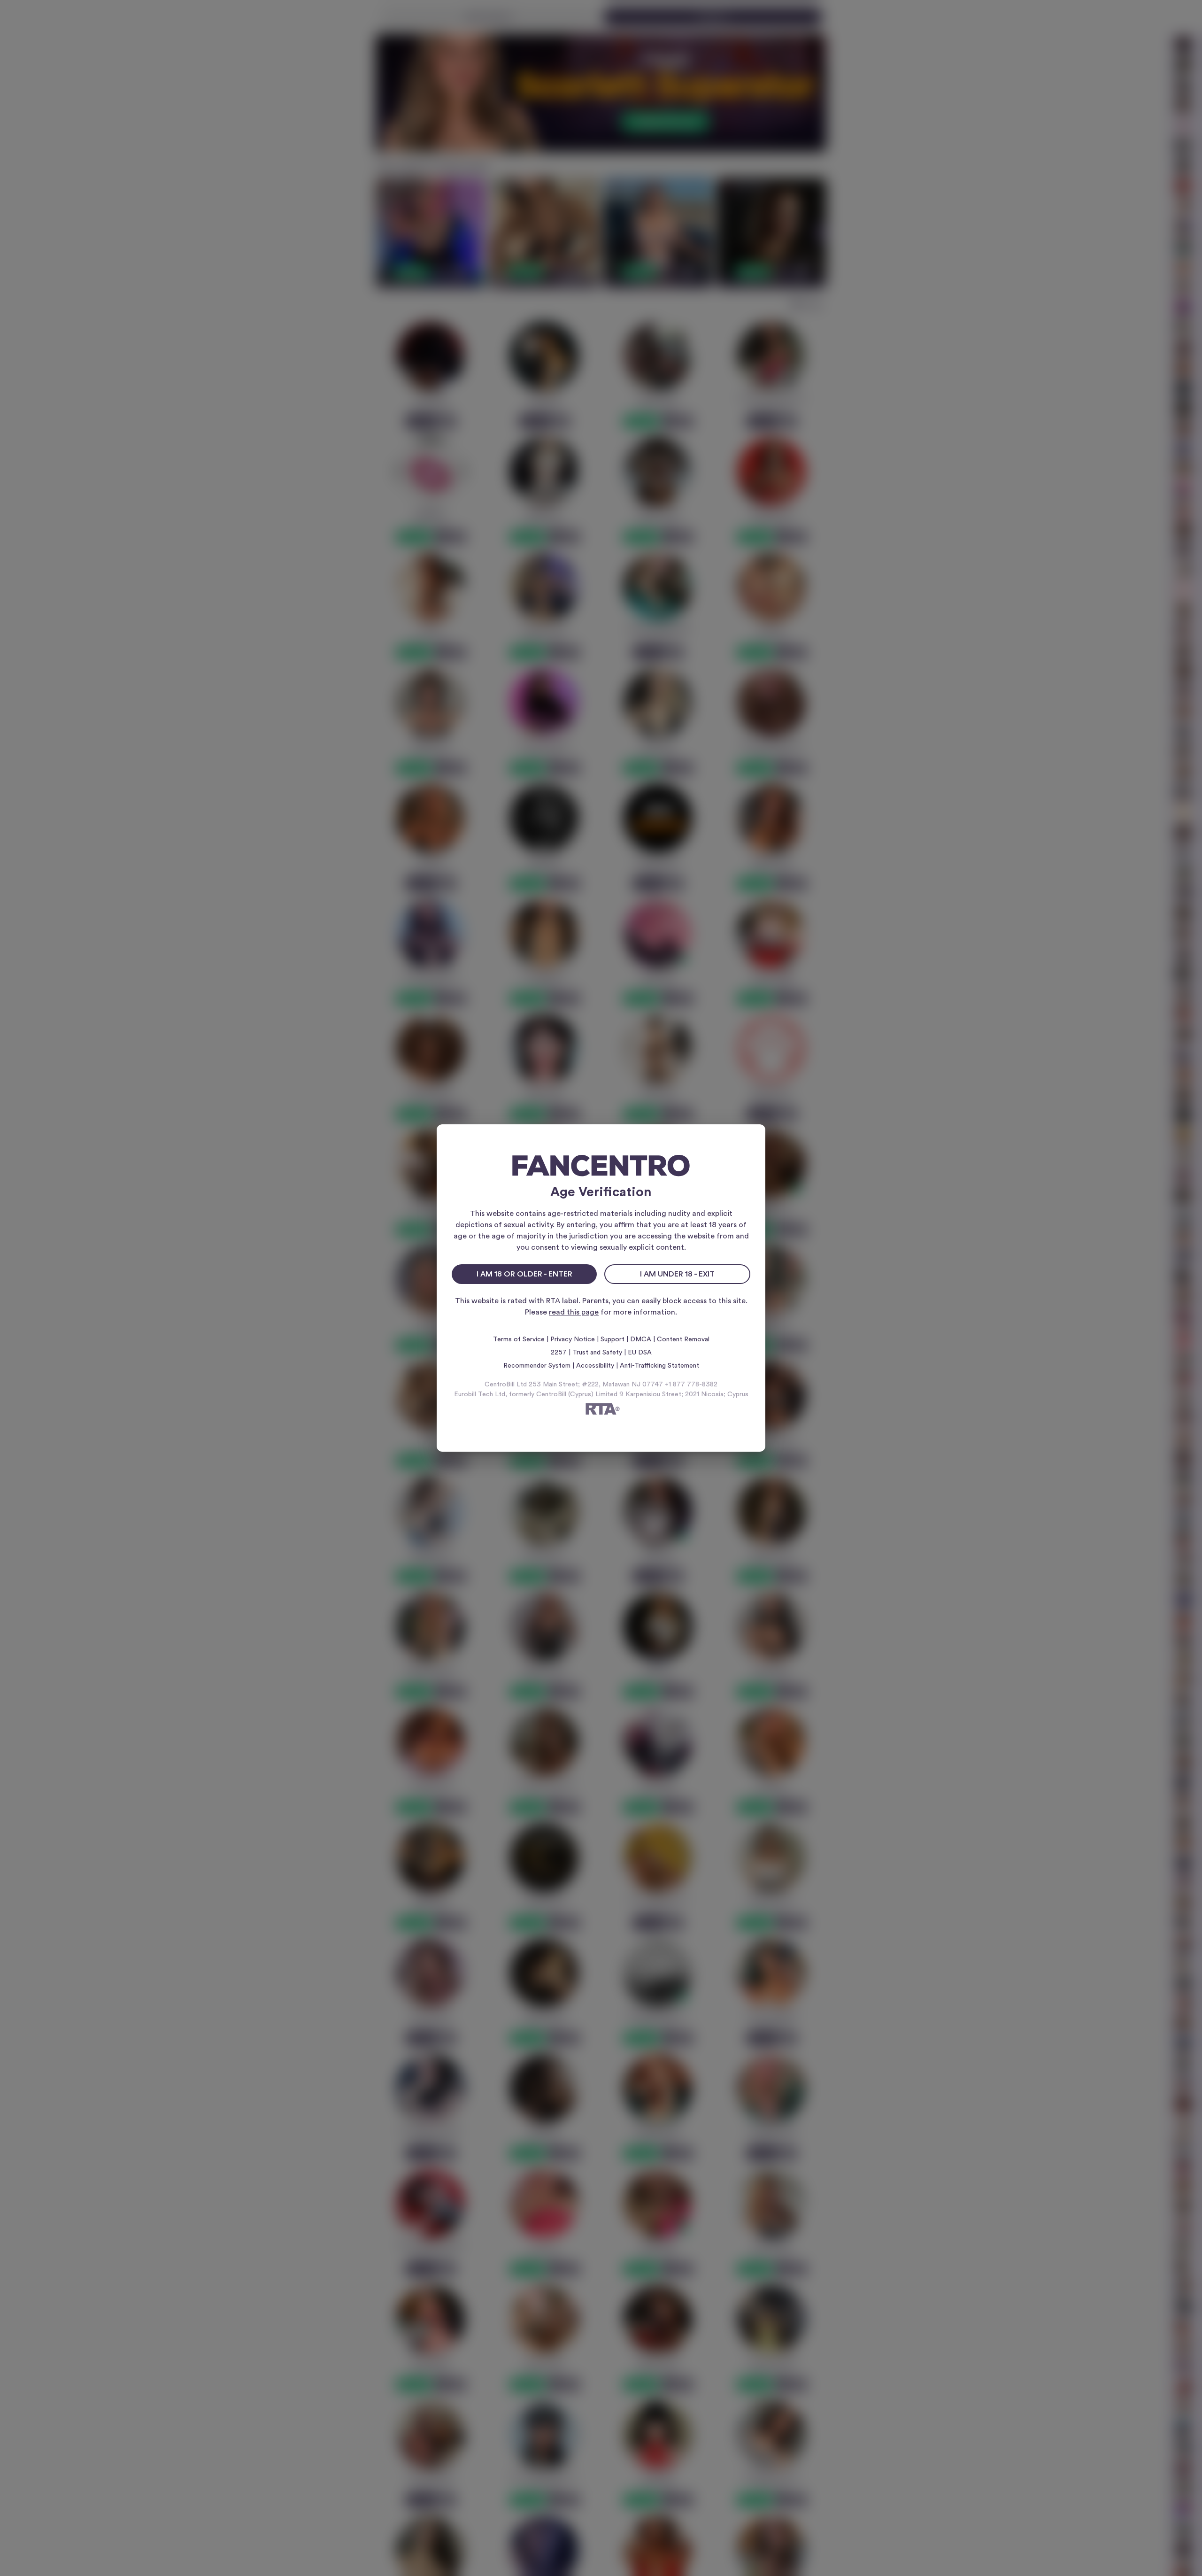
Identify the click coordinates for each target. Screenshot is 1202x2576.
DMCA (641, 1339)
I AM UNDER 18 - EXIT (677, 1274)
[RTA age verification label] (601, 1411)
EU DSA (640, 1353)
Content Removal (683, 1339)
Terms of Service (519, 1339)
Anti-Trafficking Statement (659, 1366)
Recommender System (537, 1366)
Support (613, 1339)
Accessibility (595, 1366)
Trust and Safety (597, 1353)
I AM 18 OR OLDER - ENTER (524, 1274)
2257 (559, 1353)
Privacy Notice (573, 1339)
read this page (574, 1312)
